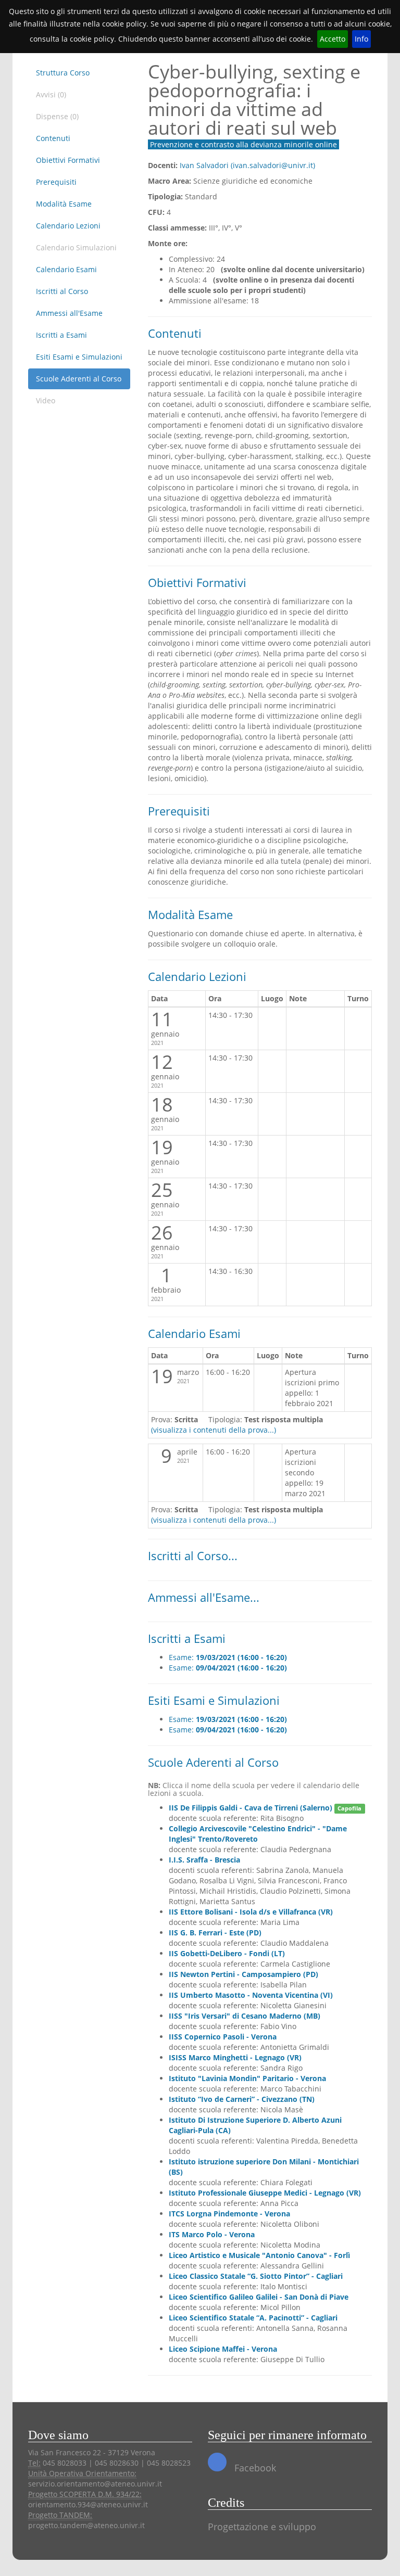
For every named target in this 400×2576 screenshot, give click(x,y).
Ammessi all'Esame (69, 313)
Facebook (254, 2468)
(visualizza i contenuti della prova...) (214, 1430)
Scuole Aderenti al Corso (79, 379)
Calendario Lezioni (68, 226)
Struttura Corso (63, 73)
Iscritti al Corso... (193, 1556)
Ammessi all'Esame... (204, 1597)
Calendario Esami (66, 269)
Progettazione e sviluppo (262, 2527)
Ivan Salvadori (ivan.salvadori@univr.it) (247, 165)
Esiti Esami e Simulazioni (79, 357)
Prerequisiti (56, 182)
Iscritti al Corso (62, 291)
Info (361, 39)
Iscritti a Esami (61, 335)
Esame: (228, 1657)
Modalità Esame (64, 204)
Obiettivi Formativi (68, 160)
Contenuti (53, 138)
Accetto (333, 39)
